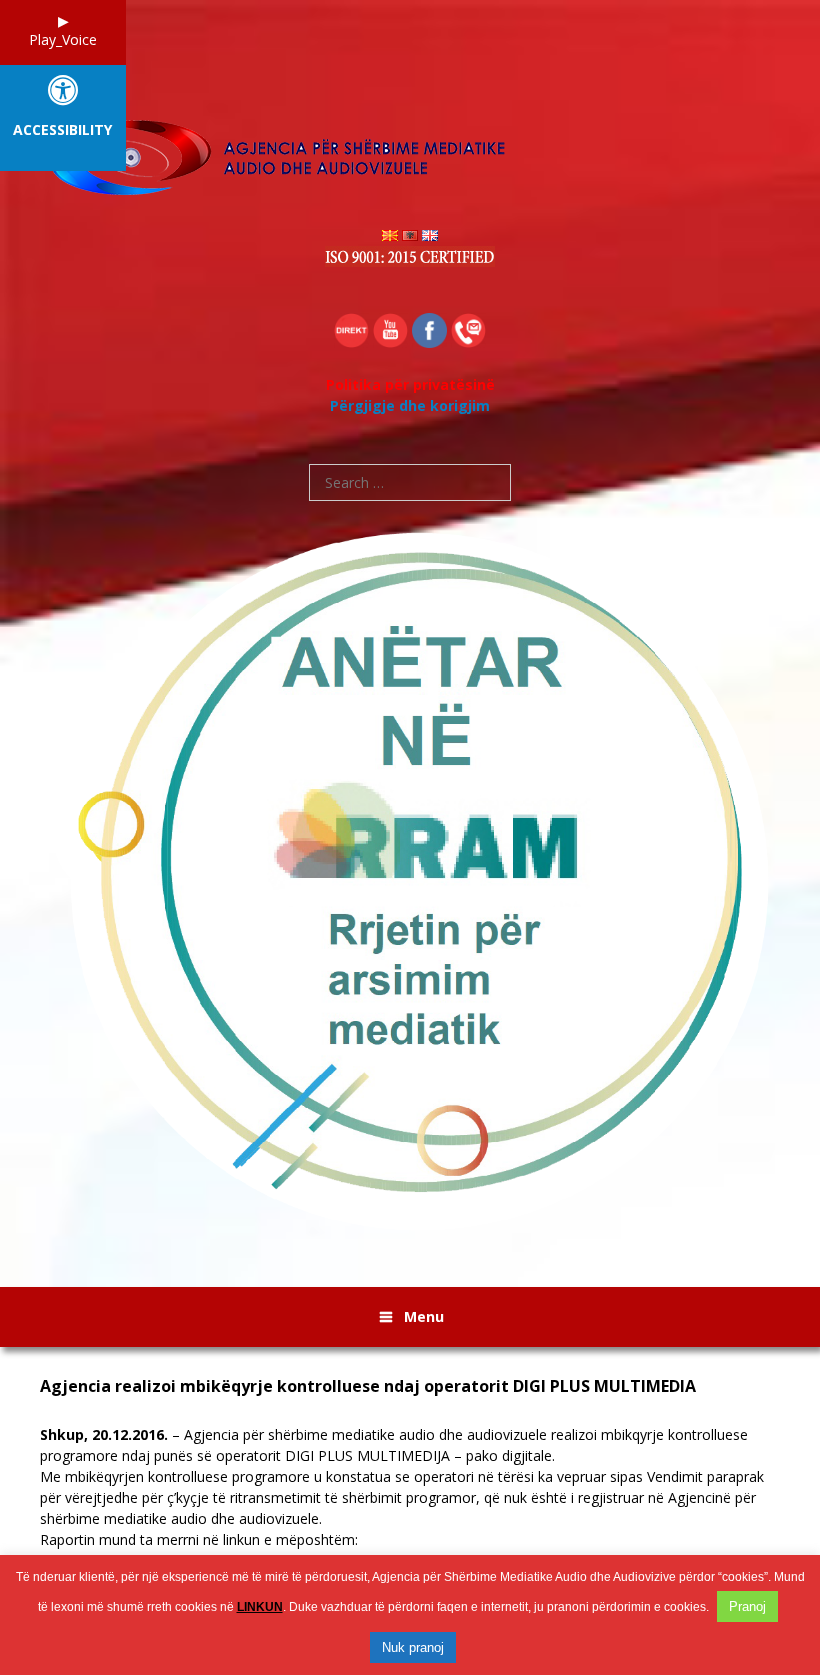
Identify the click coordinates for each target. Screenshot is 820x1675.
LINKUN (260, 1607)
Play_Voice (63, 39)
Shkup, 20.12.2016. (104, 1434)
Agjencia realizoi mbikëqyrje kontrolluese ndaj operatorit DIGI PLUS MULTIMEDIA (368, 1386)
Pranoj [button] (747, 1606)
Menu (424, 1316)
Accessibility (62, 130)
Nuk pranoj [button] (413, 1647)
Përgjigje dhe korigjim (410, 405)
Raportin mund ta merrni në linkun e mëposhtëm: (402, 1497)
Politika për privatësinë (410, 384)
